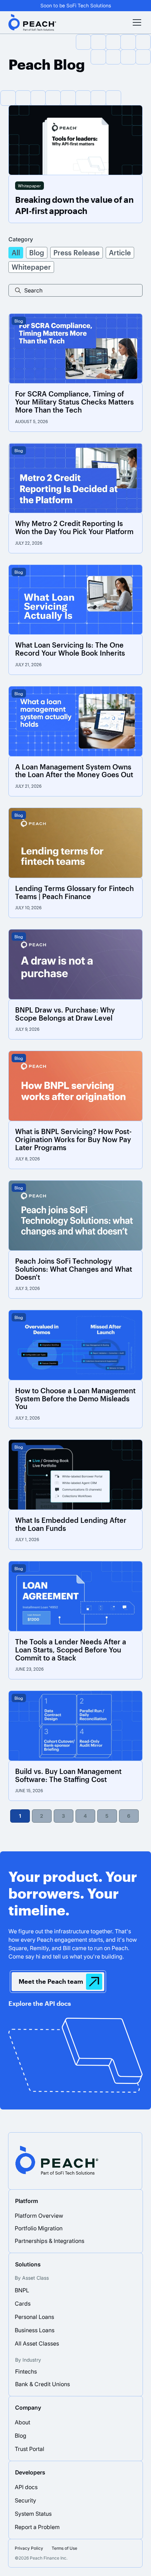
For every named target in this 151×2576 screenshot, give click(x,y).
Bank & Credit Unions (42, 2384)
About (22, 2422)
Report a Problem (37, 2527)
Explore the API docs (40, 2003)
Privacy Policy (29, 2548)
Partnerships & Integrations (50, 2241)
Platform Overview (39, 2216)
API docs (26, 2487)
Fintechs (26, 2371)
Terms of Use (64, 2548)
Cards (23, 2304)
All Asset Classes (37, 2343)
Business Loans (35, 2330)
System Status (33, 2514)
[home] (33, 22)
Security (25, 2500)
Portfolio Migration (39, 2228)
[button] (136, 22)
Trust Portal (29, 2449)
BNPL (22, 2290)
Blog (21, 2436)
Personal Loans (34, 2317)
